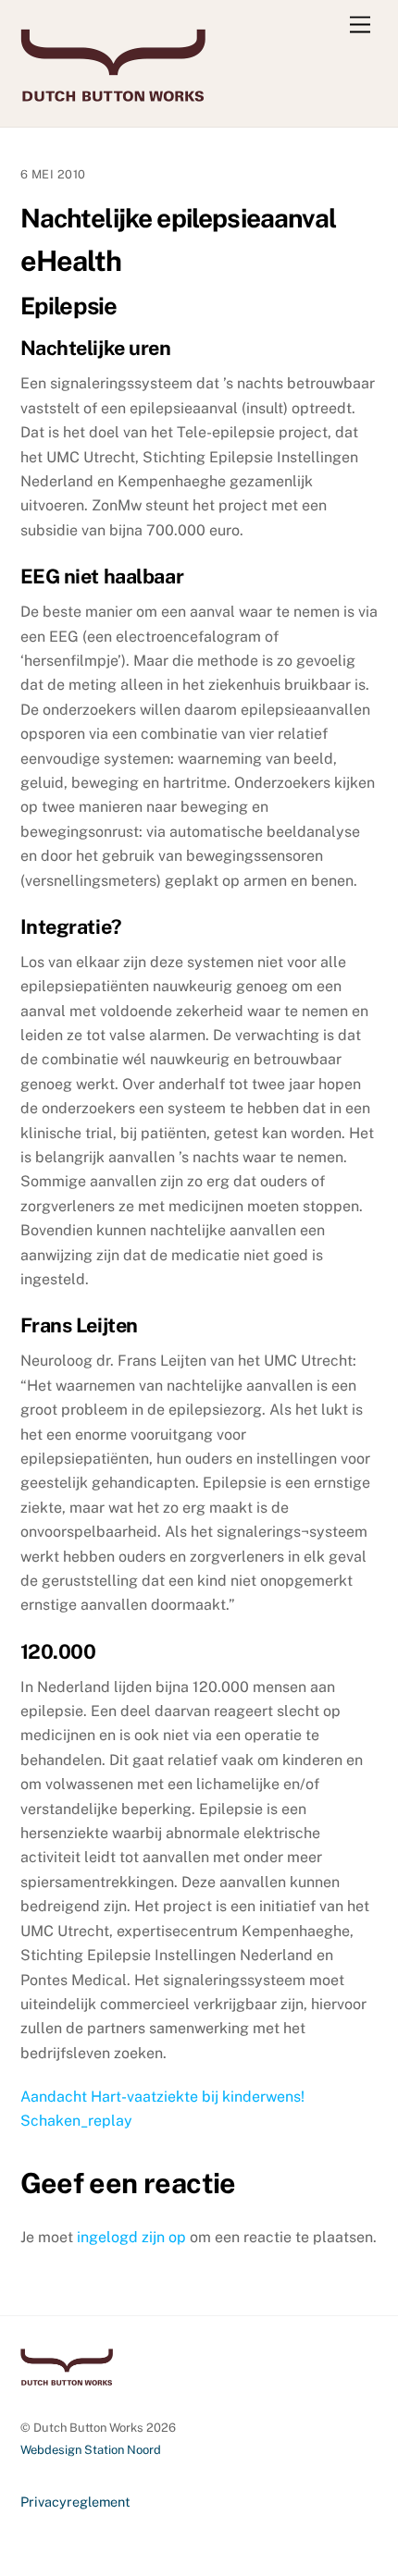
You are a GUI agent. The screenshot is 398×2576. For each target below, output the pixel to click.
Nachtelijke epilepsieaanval (178, 218)
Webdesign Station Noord (91, 2450)
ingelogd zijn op (131, 2237)
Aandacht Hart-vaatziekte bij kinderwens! (162, 2097)
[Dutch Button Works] (113, 93)
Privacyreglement (75, 2502)
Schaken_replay (76, 2121)
